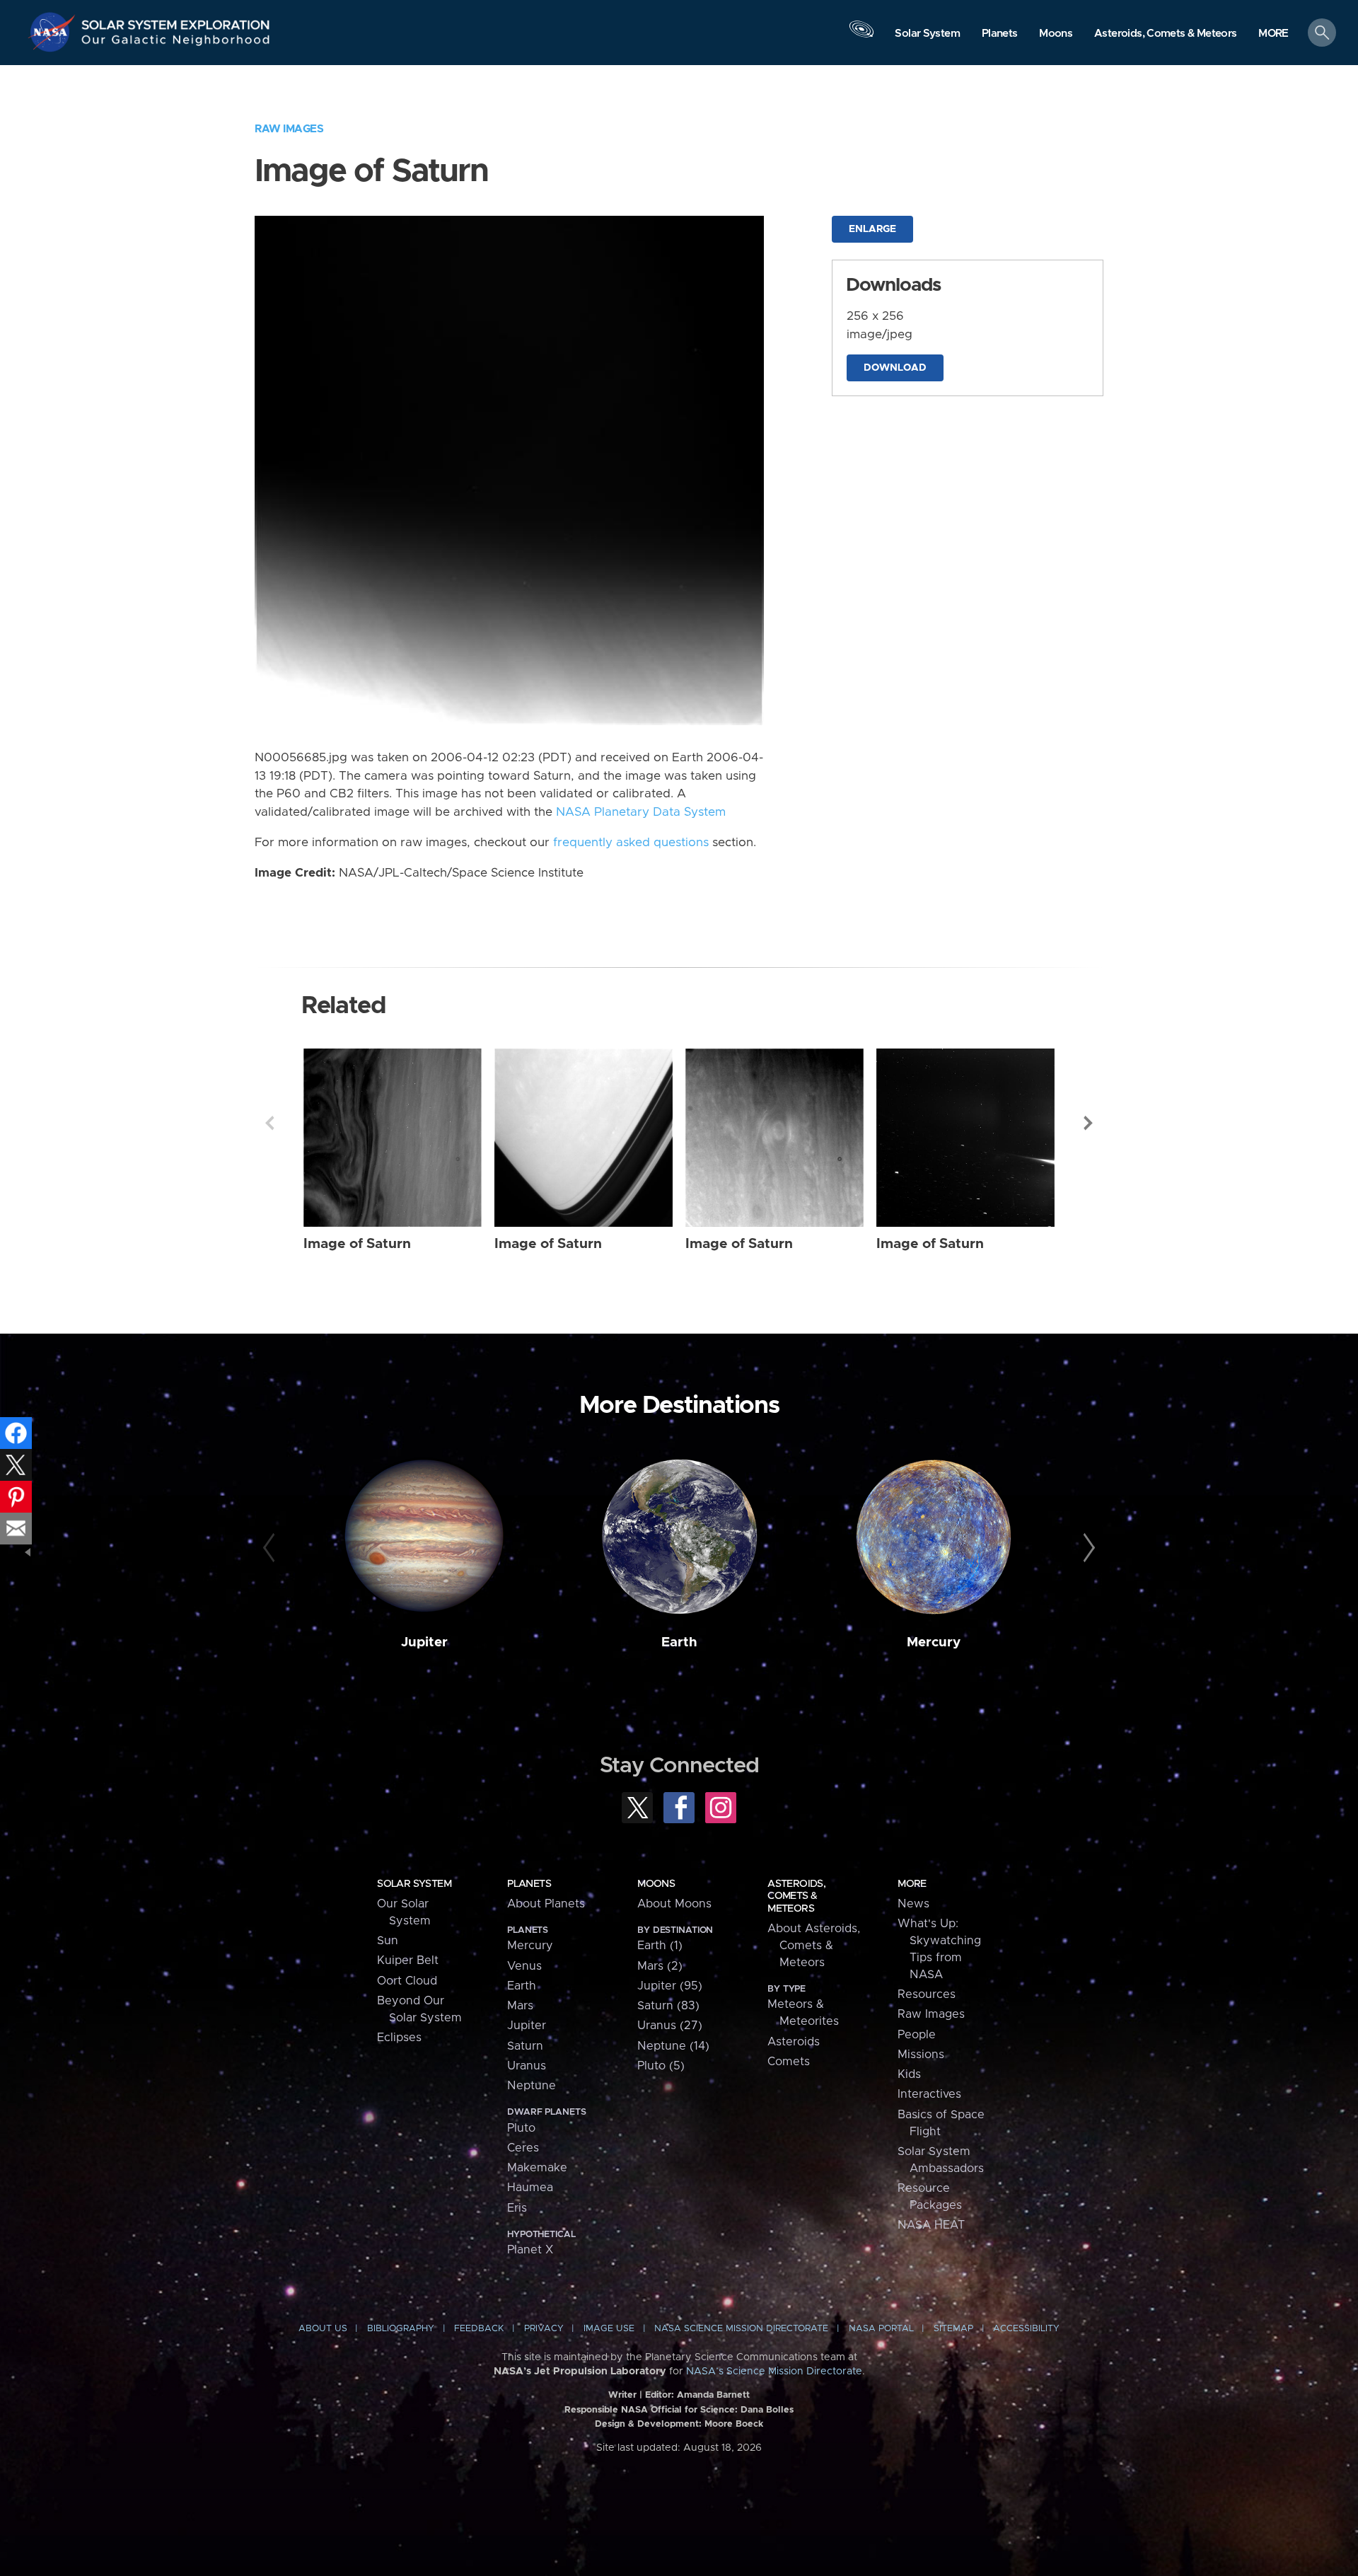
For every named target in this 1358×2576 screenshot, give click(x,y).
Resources (927, 1994)
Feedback (479, 2329)
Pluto (521, 2128)
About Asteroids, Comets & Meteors (814, 1946)
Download (895, 368)
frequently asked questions (631, 843)
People (917, 2035)
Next (1089, 1123)
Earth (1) (660, 1946)
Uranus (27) (670, 2026)
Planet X (530, 2250)
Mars (520, 2006)
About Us (323, 2329)
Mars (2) (660, 1966)
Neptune (532, 2086)
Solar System (414, 1884)
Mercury (934, 1642)
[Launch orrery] (861, 36)
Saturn (525, 2046)
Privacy (544, 2329)
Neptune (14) (673, 2046)
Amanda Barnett (713, 2395)
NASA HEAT (931, 2225)
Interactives (929, 2094)
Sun (388, 1941)
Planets (529, 1884)
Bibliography (401, 2329)
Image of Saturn (357, 1244)
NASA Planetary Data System (641, 812)
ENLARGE (872, 229)
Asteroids (794, 2042)
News (913, 1904)
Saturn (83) (668, 2006)
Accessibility (1026, 2329)
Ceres (523, 2148)
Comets (789, 2062)
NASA (54, 32)
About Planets (546, 1904)
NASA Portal (881, 2329)
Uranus (527, 2066)
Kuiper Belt (408, 1960)
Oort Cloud (407, 1981)
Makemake (537, 2168)
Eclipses (399, 2038)
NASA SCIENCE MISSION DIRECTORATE (741, 2329)
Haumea (530, 2188)
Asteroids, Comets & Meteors (796, 1896)
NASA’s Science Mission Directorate (774, 2372)
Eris (517, 2208)
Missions (921, 2055)
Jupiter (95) (670, 1986)
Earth (679, 1642)
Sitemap (953, 2329)
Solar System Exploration (176, 21)
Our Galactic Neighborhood (176, 43)
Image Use (609, 2329)
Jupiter (424, 1642)
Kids (909, 2074)
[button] (1273, 34)
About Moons (674, 1904)
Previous (269, 1123)
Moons (656, 1884)
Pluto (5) (661, 2066)
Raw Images (289, 129)
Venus (524, 1966)
